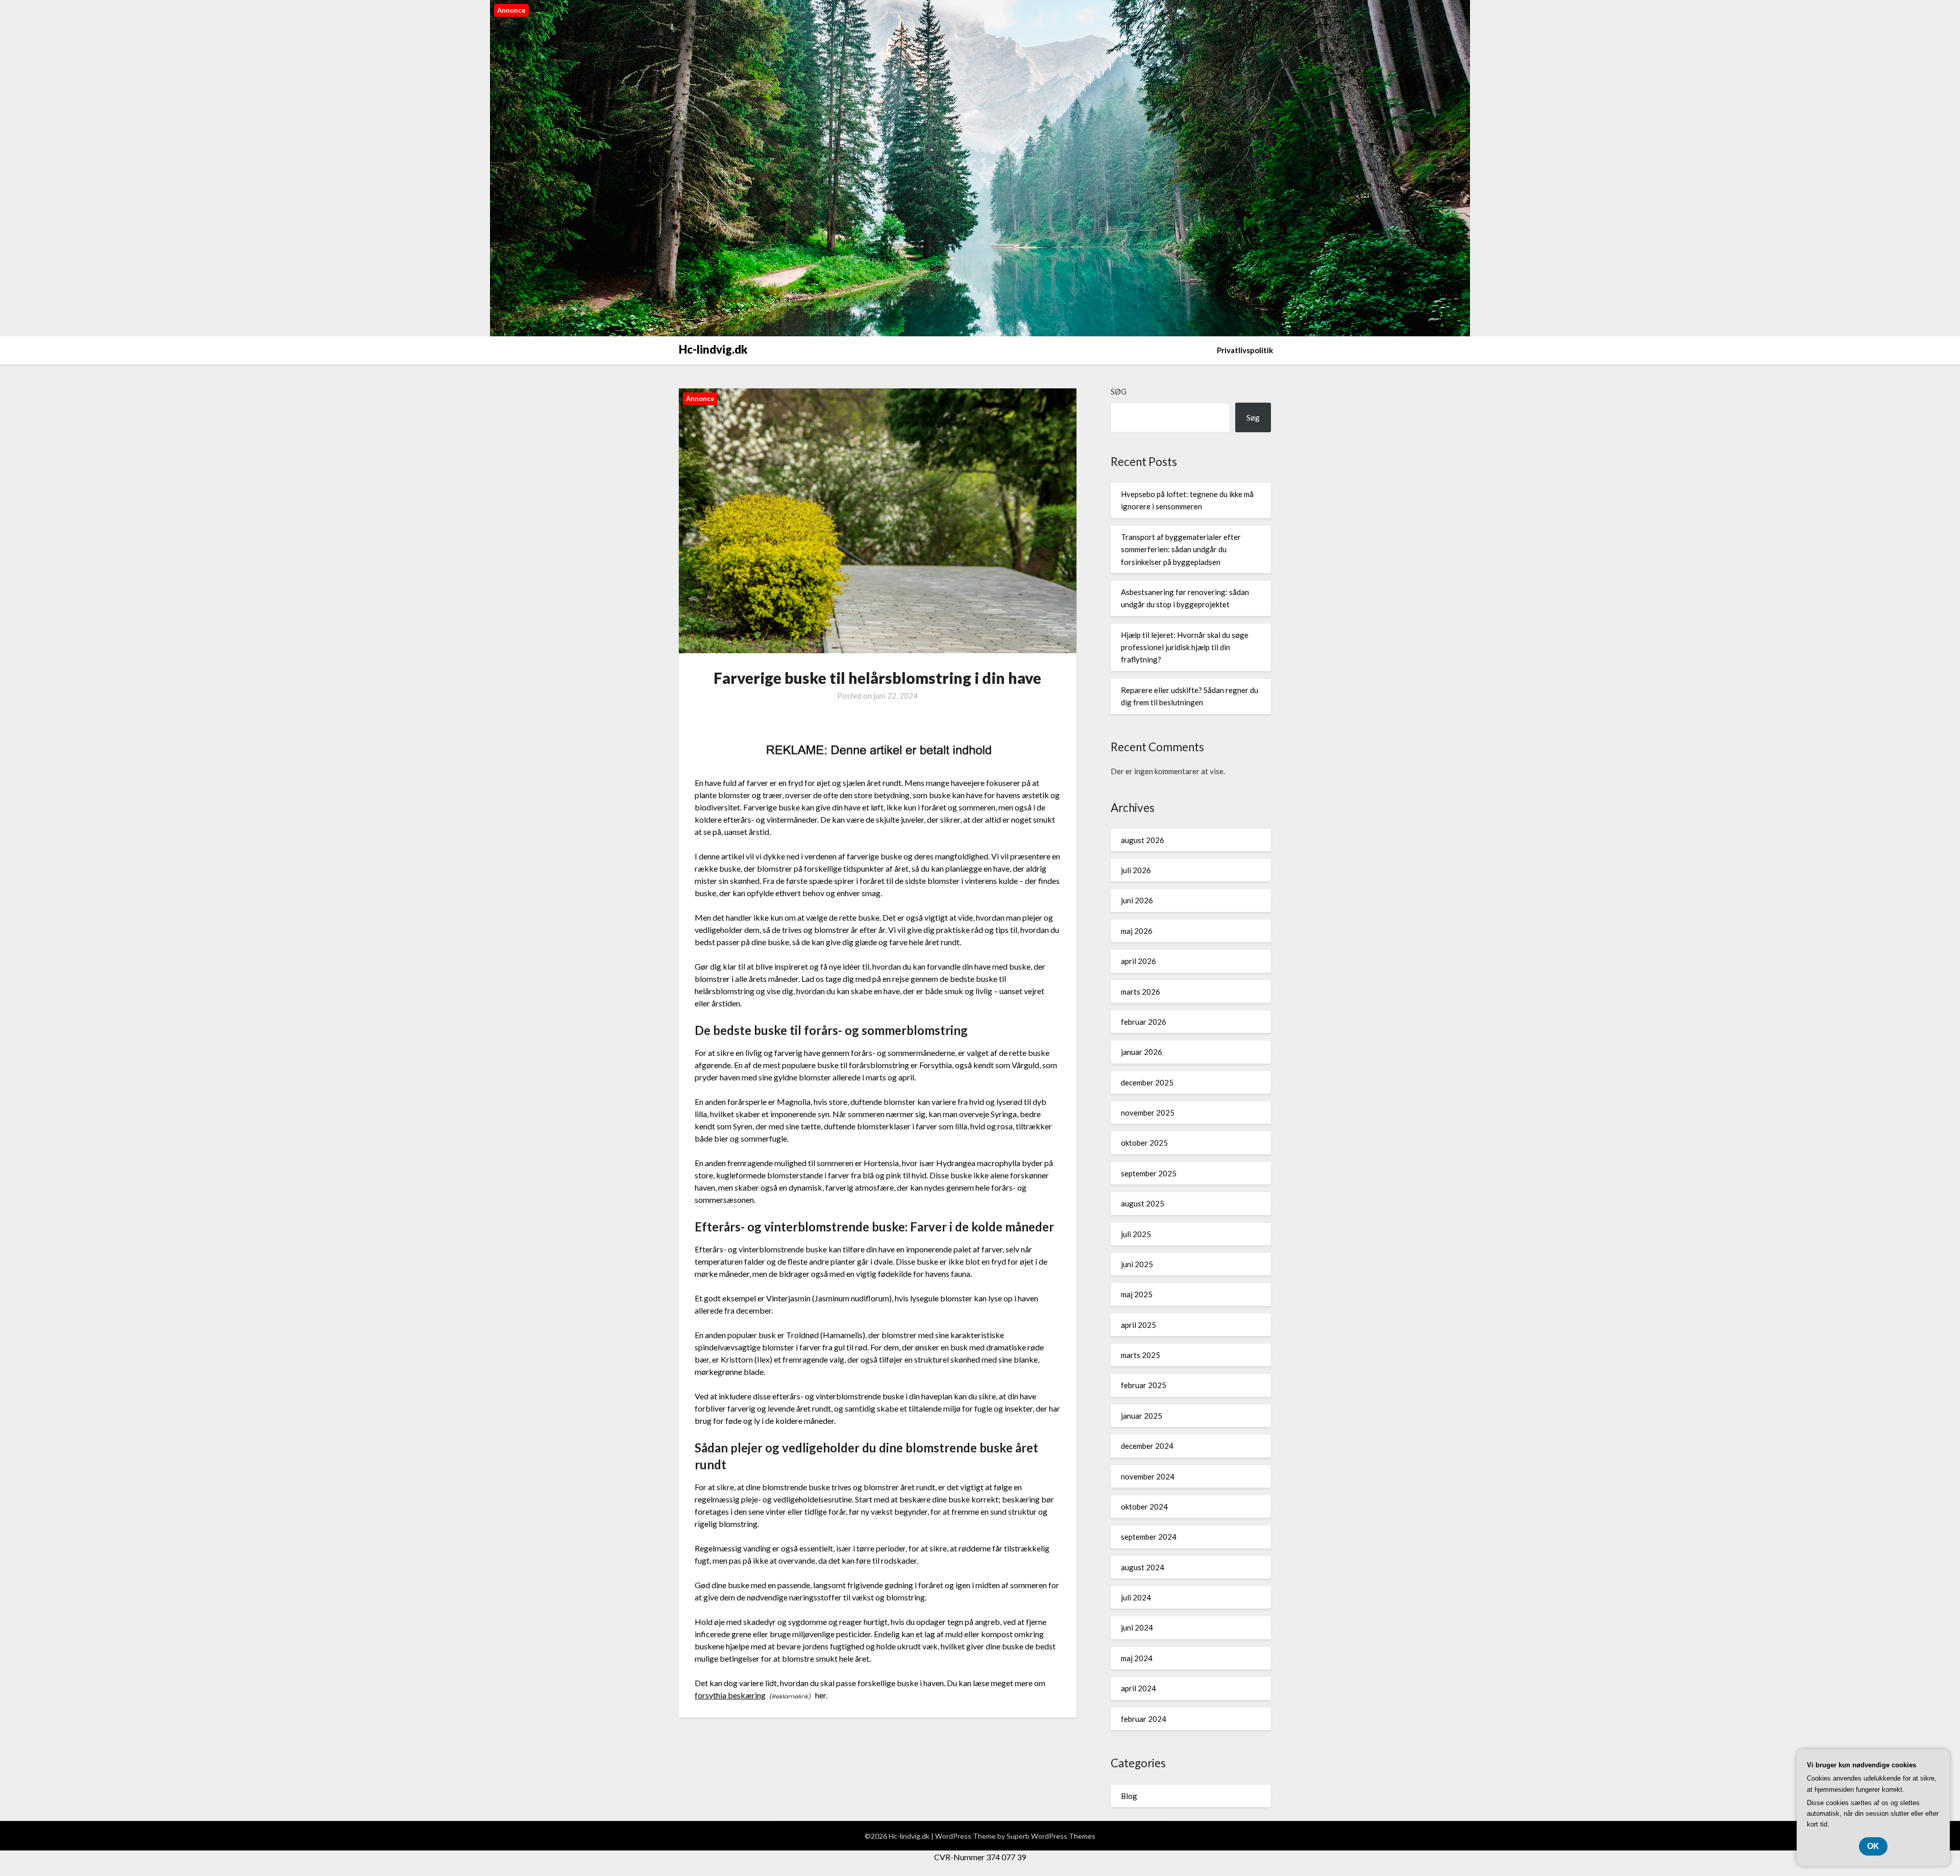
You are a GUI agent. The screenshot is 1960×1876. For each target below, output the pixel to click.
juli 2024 (1136, 1597)
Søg (1119, 391)
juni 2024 (1137, 1627)
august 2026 (1143, 840)
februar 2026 (1144, 1022)
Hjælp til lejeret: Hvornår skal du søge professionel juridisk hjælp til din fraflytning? (1185, 647)
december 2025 (1147, 1082)
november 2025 (1148, 1113)
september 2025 (1149, 1173)
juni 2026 (1137, 900)
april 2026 (1138, 961)
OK (1873, 1846)
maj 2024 (1137, 1658)
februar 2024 (1144, 1719)
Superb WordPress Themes (1051, 1836)
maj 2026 (1137, 931)
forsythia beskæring (730, 1695)
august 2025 (1143, 1203)
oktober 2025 (1144, 1143)
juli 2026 (1136, 870)
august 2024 (1143, 1567)
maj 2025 (1137, 1294)
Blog (1129, 1796)
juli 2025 (1136, 1234)
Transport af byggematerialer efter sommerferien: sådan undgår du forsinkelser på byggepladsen (1181, 549)
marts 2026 (1141, 992)
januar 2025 (1142, 1416)
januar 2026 (1142, 1052)
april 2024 (1138, 1688)
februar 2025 (1144, 1385)
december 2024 (1147, 1446)
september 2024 (1149, 1537)
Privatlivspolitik (1245, 350)
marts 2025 (1141, 1355)
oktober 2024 (1144, 1507)
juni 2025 (1137, 1264)
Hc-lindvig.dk (713, 349)
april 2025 (1138, 1325)
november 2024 (1148, 1476)
